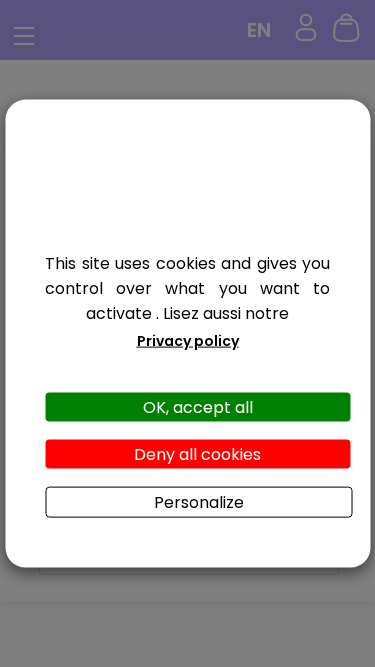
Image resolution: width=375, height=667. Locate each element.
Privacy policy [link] (188, 340)
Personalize (199, 502)
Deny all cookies (197, 454)
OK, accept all (198, 406)
